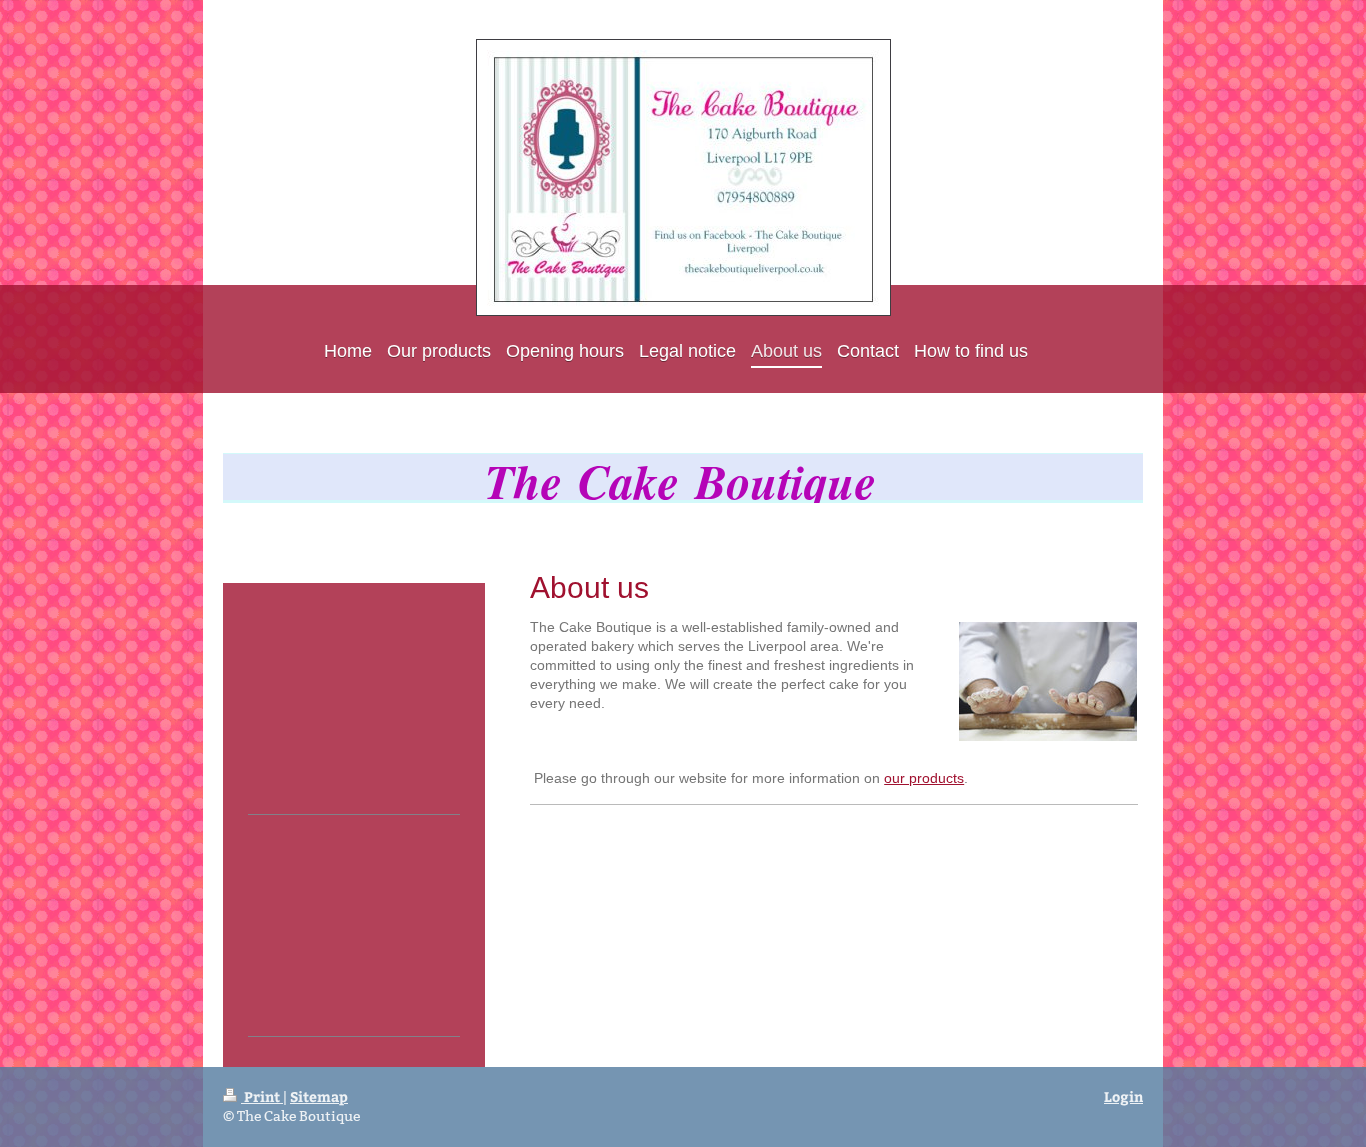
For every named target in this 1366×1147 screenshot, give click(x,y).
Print (262, 1096)
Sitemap (319, 1096)
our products (924, 778)
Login (1123, 1096)
